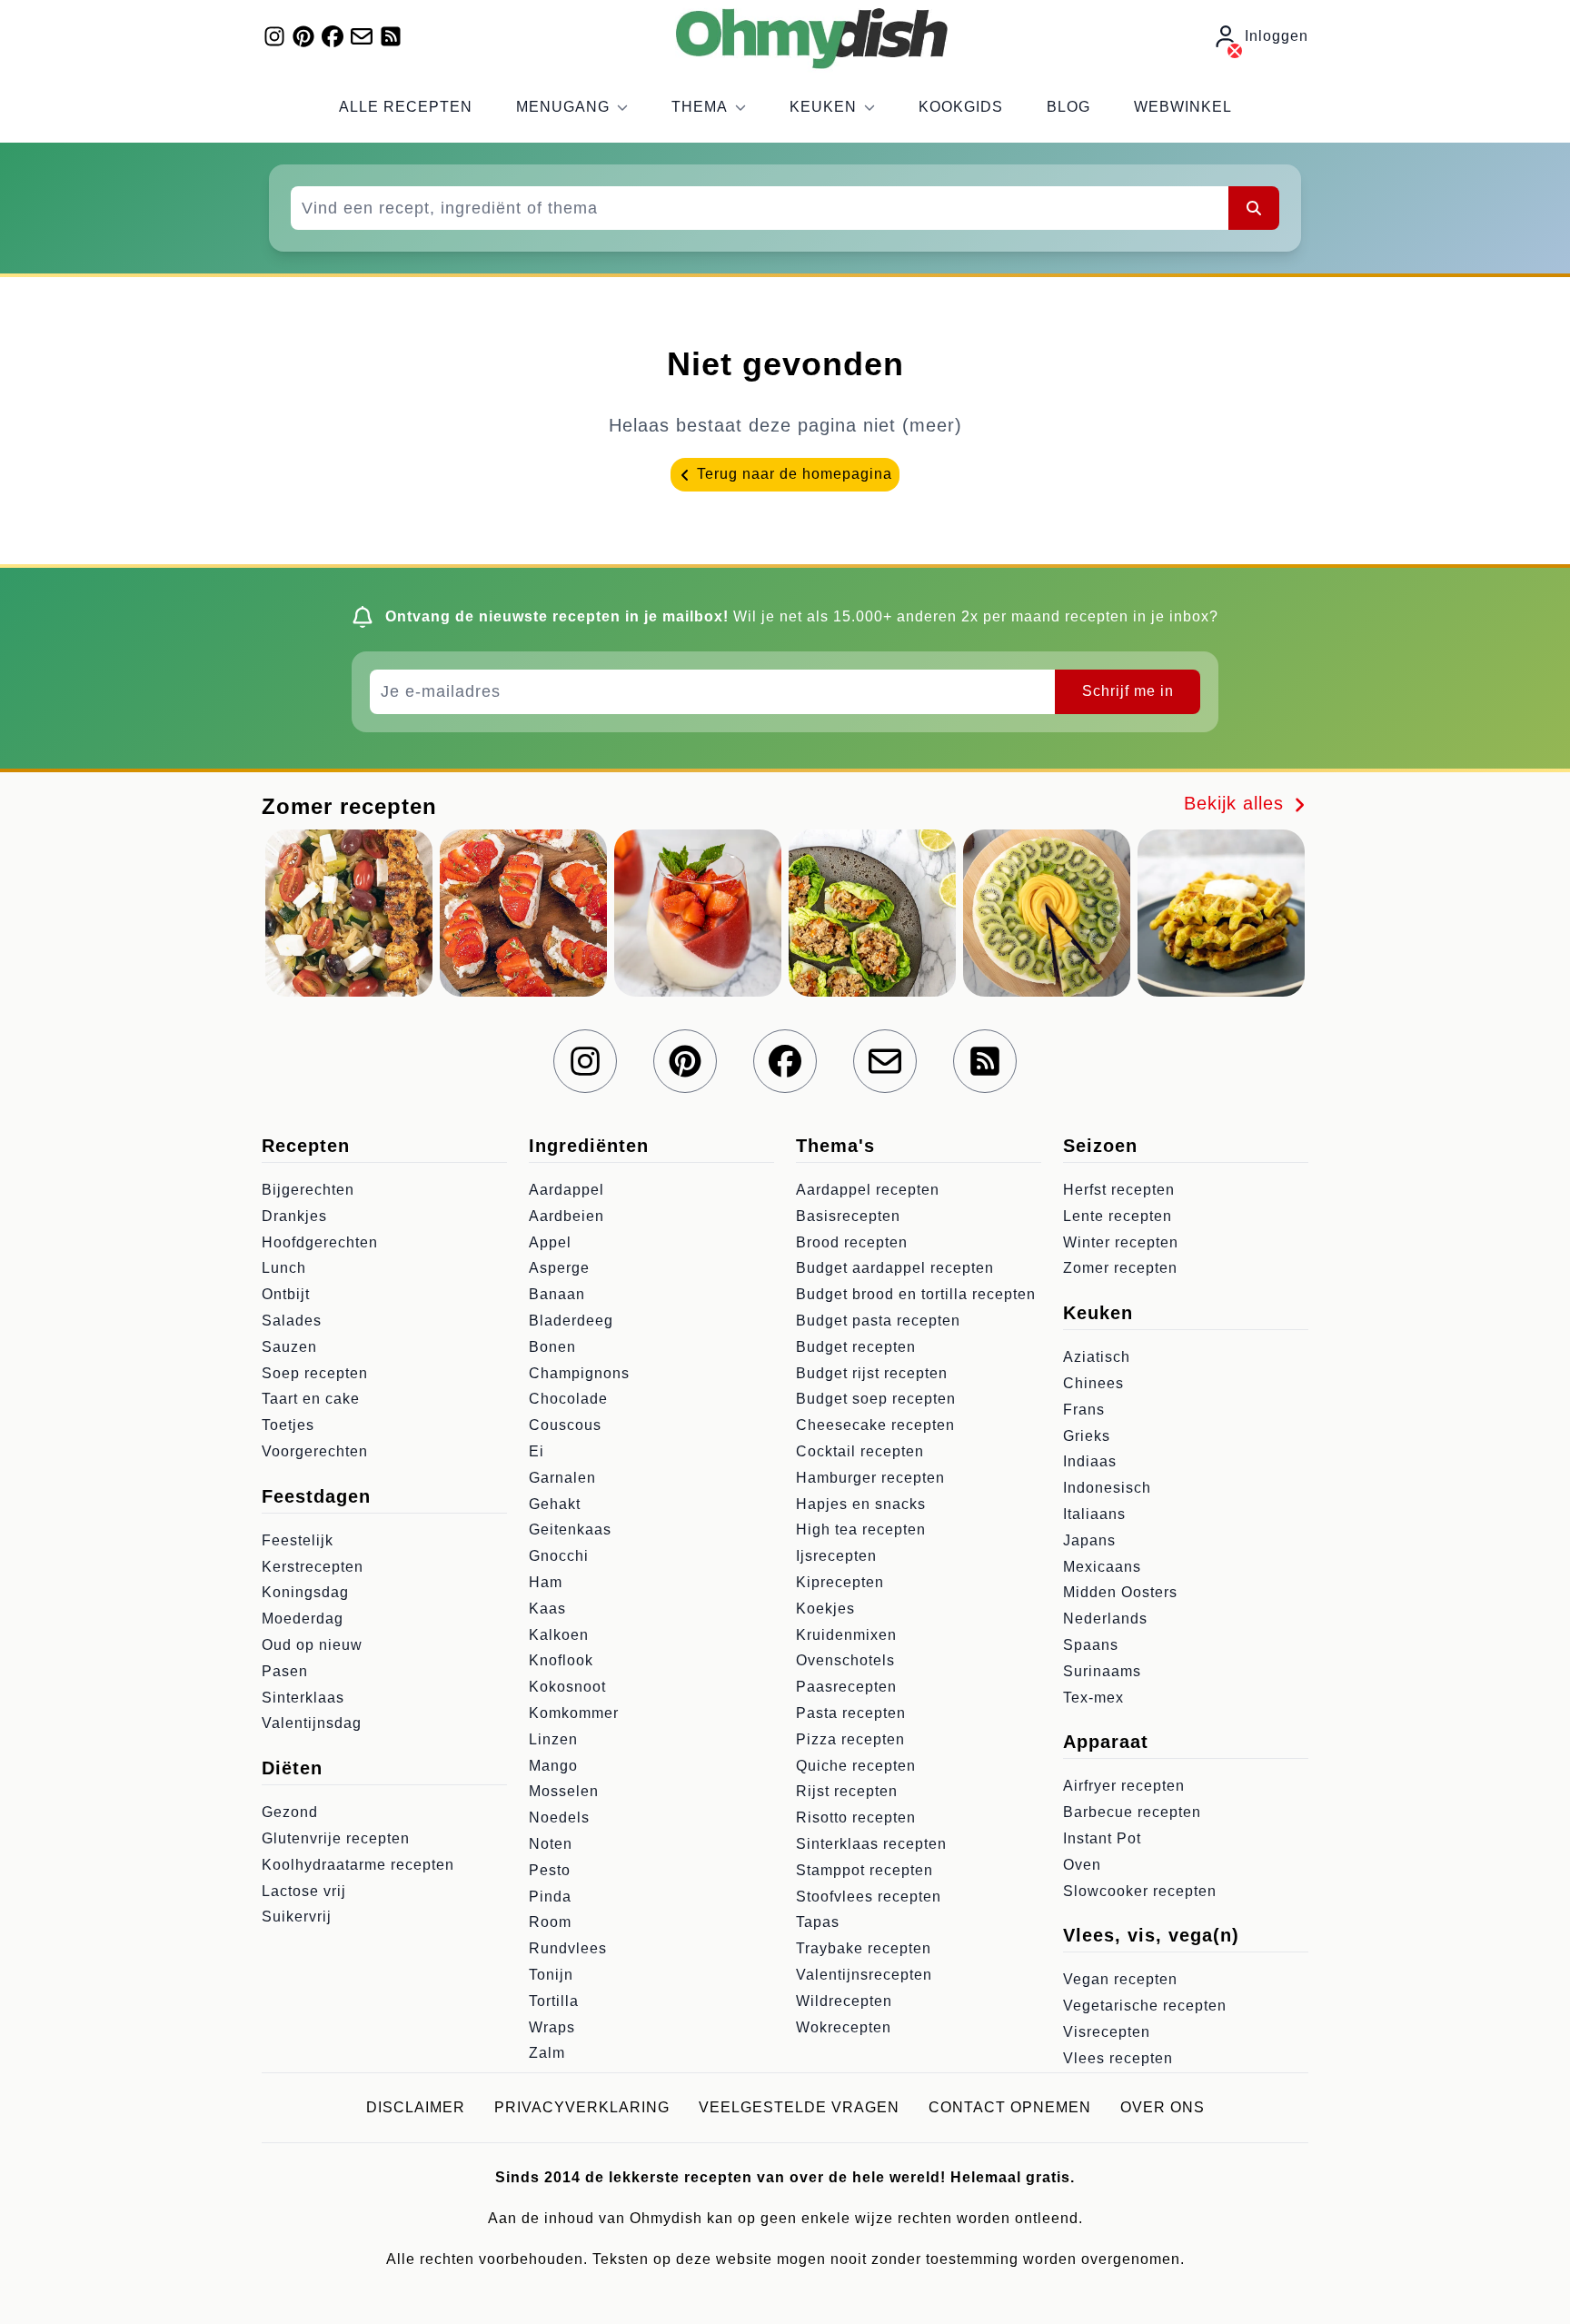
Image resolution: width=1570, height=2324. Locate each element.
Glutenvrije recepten (336, 1838)
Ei (537, 1451)
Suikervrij (297, 1917)
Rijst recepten (847, 1791)
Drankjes (294, 1216)
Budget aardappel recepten (895, 1268)
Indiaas (1090, 1461)
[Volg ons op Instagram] (274, 36)
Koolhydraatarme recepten (358, 1865)
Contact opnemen (1010, 2107)
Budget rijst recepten (872, 1373)
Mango (553, 1766)
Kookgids (961, 107)
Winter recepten (1121, 1242)
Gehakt (555, 1504)
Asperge (559, 1268)
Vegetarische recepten (1145, 2006)
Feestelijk (298, 1540)
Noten (551, 1844)
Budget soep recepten (876, 1399)
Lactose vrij (304, 1891)
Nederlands (1105, 1619)
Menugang (563, 107)
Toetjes (288, 1425)
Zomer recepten (1120, 1268)
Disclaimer (416, 2107)
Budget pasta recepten (878, 1321)
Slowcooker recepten (1140, 1891)
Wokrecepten (844, 2027)
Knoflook (561, 1660)
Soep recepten (315, 1373)
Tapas (818, 1922)
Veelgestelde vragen (799, 2107)
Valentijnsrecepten (864, 1975)
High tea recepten (861, 1529)
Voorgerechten (315, 1451)
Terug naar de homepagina (792, 474)
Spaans (1091, 1645)
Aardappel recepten (868, 1190)
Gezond (290, 1812)
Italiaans (1094, 1514)
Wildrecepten (844, 2001)
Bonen (552, 1347)
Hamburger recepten (870, 1478)
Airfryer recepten (1124, 1786)
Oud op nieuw (312, 1645)
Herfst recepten (1119, 1190)
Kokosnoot (567, 1687)
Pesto (550, 1870)
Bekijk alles (1237, 803)
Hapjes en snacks (861, 1504)
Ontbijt (286, 1294)
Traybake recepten (864, 1948)
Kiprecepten (840, 1582)
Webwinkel (1183, 107)
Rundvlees (568, 1948)
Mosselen (564, 1791)
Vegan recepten (1120, 1979)
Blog (1068, 107)
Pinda (550, 1897)
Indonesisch (1107, 1488)
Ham (546, 1582)
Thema (700, 107)
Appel (550, 1242)
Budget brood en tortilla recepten (916, 1294)
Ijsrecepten (836, 1556)
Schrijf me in (1128, 691)
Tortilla (554, 2001)
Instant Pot (1102, 1838)
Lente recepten (1118, 1216)
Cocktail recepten (860, 1451)
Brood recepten (852, 1242)
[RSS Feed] (391, 36)
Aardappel (566, 1190)
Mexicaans (1102, 1567)
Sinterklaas (303, 1698)
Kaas (547, 1609)
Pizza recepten (850, 1739)
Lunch (284, 1268)
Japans (1089, 1540)
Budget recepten (856, 1347)
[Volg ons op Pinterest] (303, 36)
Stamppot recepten (864, 1870)
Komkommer (574, 1713)
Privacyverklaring (582, 2107)
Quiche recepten (856, 1766)
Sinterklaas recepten (871, 1844)
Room (550, 1922)
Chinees (1093, 1383)
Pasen (285, 1671)
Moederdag (303, 1619)
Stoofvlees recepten (869, 1897)
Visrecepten (1107, 2032)
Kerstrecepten (313, 1567)
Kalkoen (559, 1635)
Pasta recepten (851, 1713)
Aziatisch (1097, 1357)
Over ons (1163, 2107)
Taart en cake (311, 1399)
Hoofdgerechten (320, 1242)
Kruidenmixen (846, 1635)
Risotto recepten (856, 1817)
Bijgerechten (308, 1190)
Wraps (552, 2027)
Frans (1084, 1410)
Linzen (553, 1739)
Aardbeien (566, 1216)
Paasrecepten (846, 1687)
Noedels (559, 1817)
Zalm (547, 2053)
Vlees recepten (1118, 2058)
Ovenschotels (845, 1660)
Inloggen (1277, 36)
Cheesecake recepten (875, 1425)
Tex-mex (1093, 1698)
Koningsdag (305, 1592)
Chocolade (568, 1399)
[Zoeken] (1254, 208)
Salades (292, 1321)
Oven (1082, 1865)
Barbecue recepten (1132, 1812)
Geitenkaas (570, 1529)
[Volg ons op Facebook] (333, 36)
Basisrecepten (848, 1216)
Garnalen (562, 1478)
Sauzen (289, 1347)
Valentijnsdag (312, 1723)
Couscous (565, 1425)
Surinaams (1102, 1671)
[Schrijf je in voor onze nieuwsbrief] (362, 36)
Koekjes (825, 1609)
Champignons (579, 1373)
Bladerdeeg (571, 1321)
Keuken (823, 107)
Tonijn (551, 1975)
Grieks (1087, 1436)
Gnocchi (559, 1556)
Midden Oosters (1120, 1592)
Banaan (557, 1294)
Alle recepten (406, 107)
